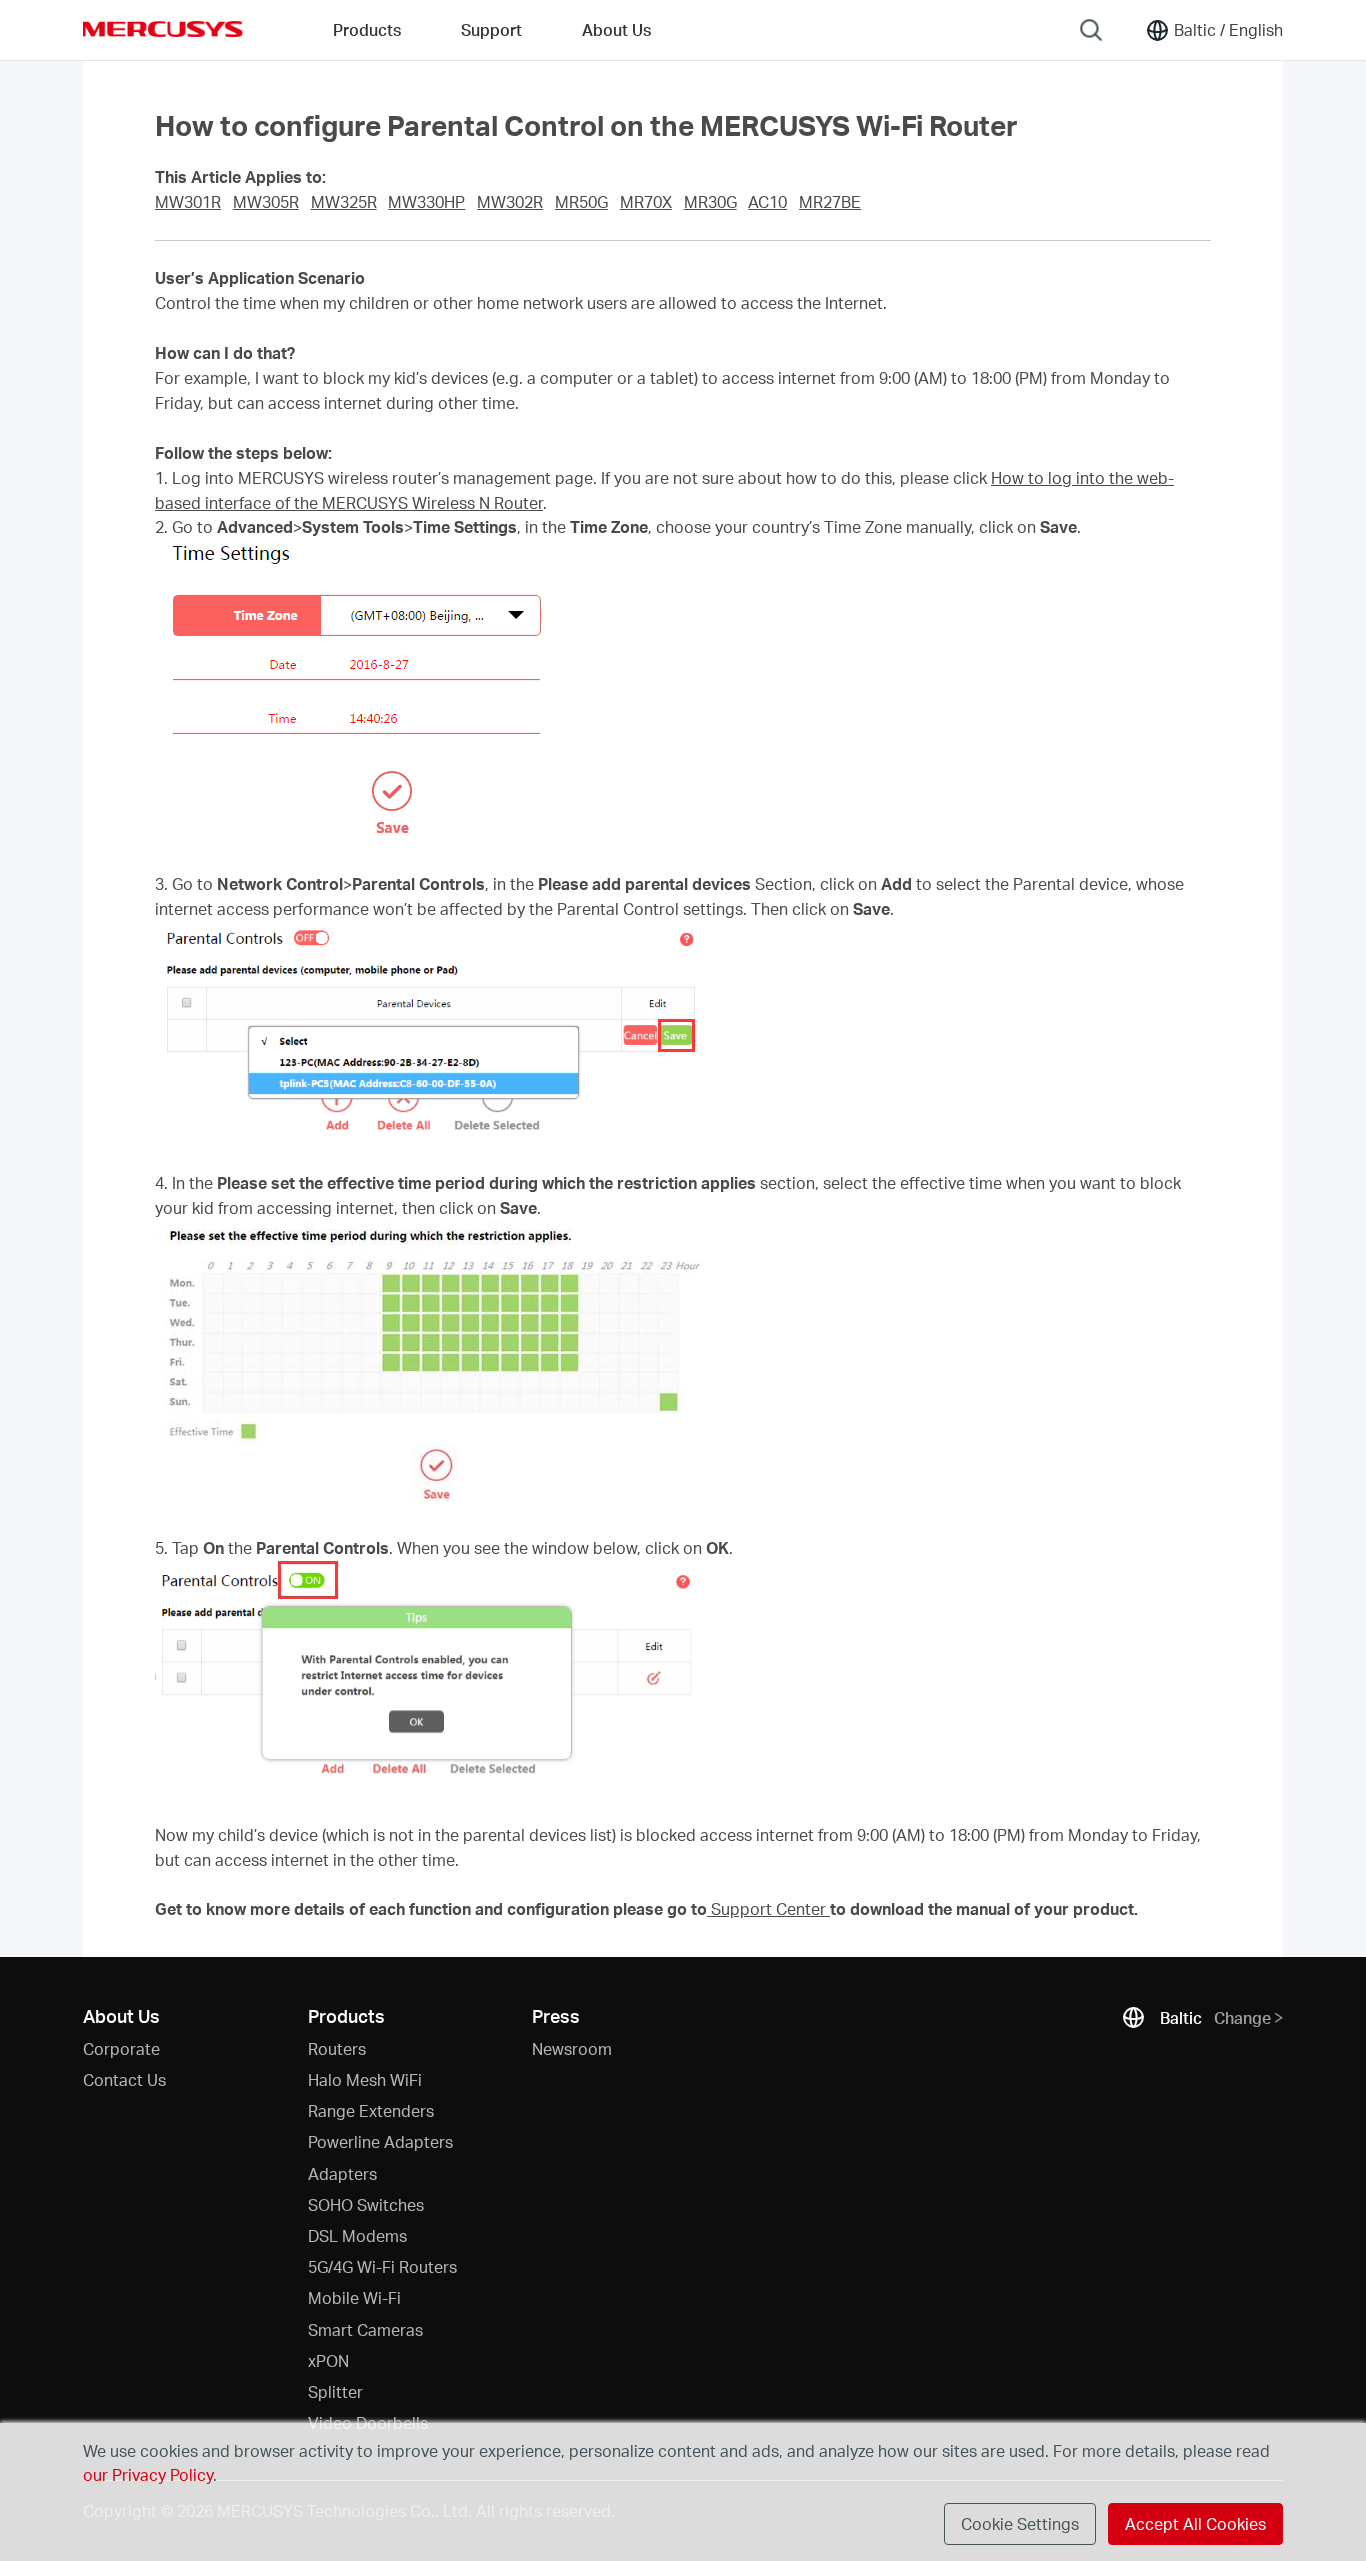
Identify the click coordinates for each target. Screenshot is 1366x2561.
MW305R (266, 202)
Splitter (335, 2391)
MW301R (188, 202)
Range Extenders (371, 2110)
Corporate (121, 2048)
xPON (328, 2360)
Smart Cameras (365, 2329)
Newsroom (572, 2048)
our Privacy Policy (148, 2474)
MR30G (710, 202)
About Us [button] (616, 29)
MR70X (646, 202)
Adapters (342, 2173)
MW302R (510, 202)
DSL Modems (357, 2235)
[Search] (1091, 30)
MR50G (581, 202)
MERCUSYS (163, 29)
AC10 (767, 202)
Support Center (768, 1909)
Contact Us (124, 2079)
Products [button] (367, 29)
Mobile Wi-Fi (354, 2297)
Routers (337, 2048)
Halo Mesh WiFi (365, 2079)
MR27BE (830, 202)
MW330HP (426, 202)
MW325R (344, 202)
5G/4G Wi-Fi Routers (382, 2266)
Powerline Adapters (380, 2141)
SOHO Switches (366, 2204)
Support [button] (491, 29)
